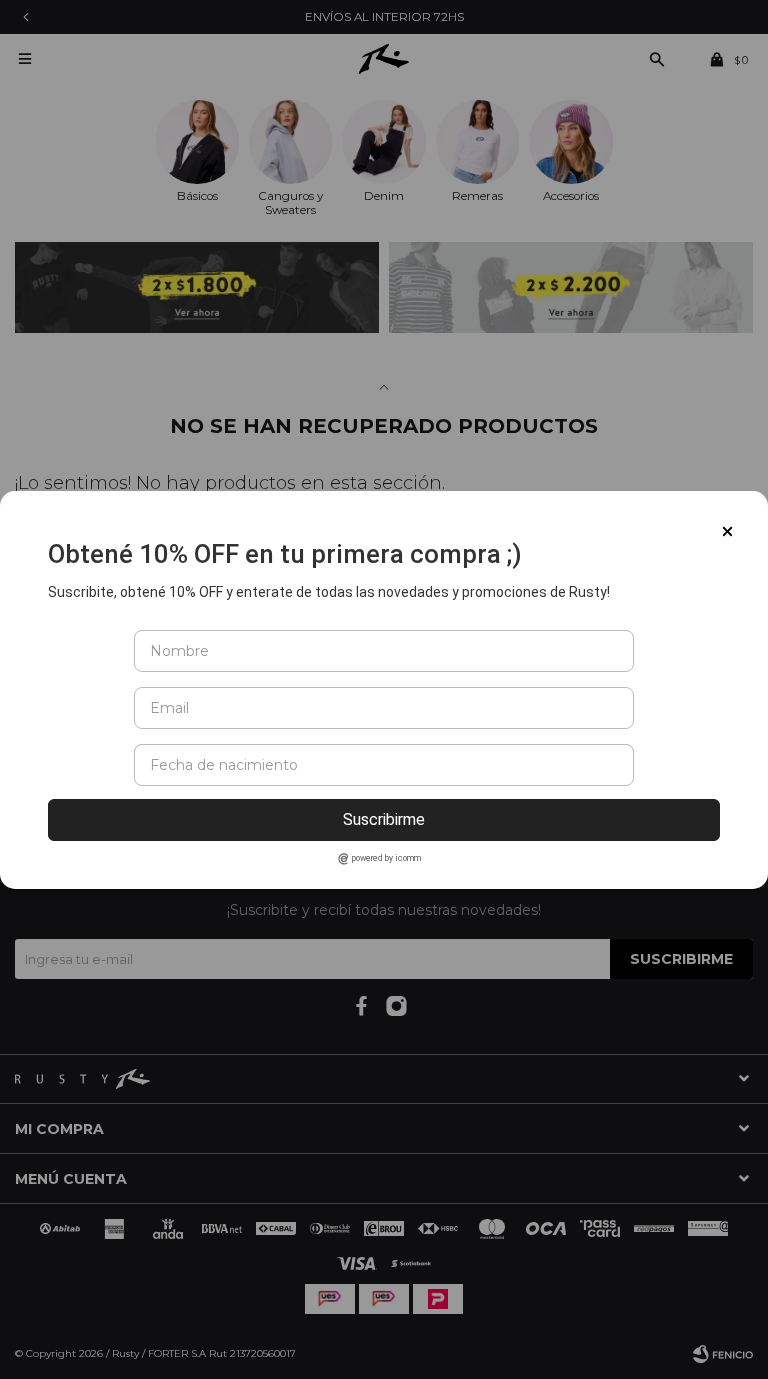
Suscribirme (384, 819)
